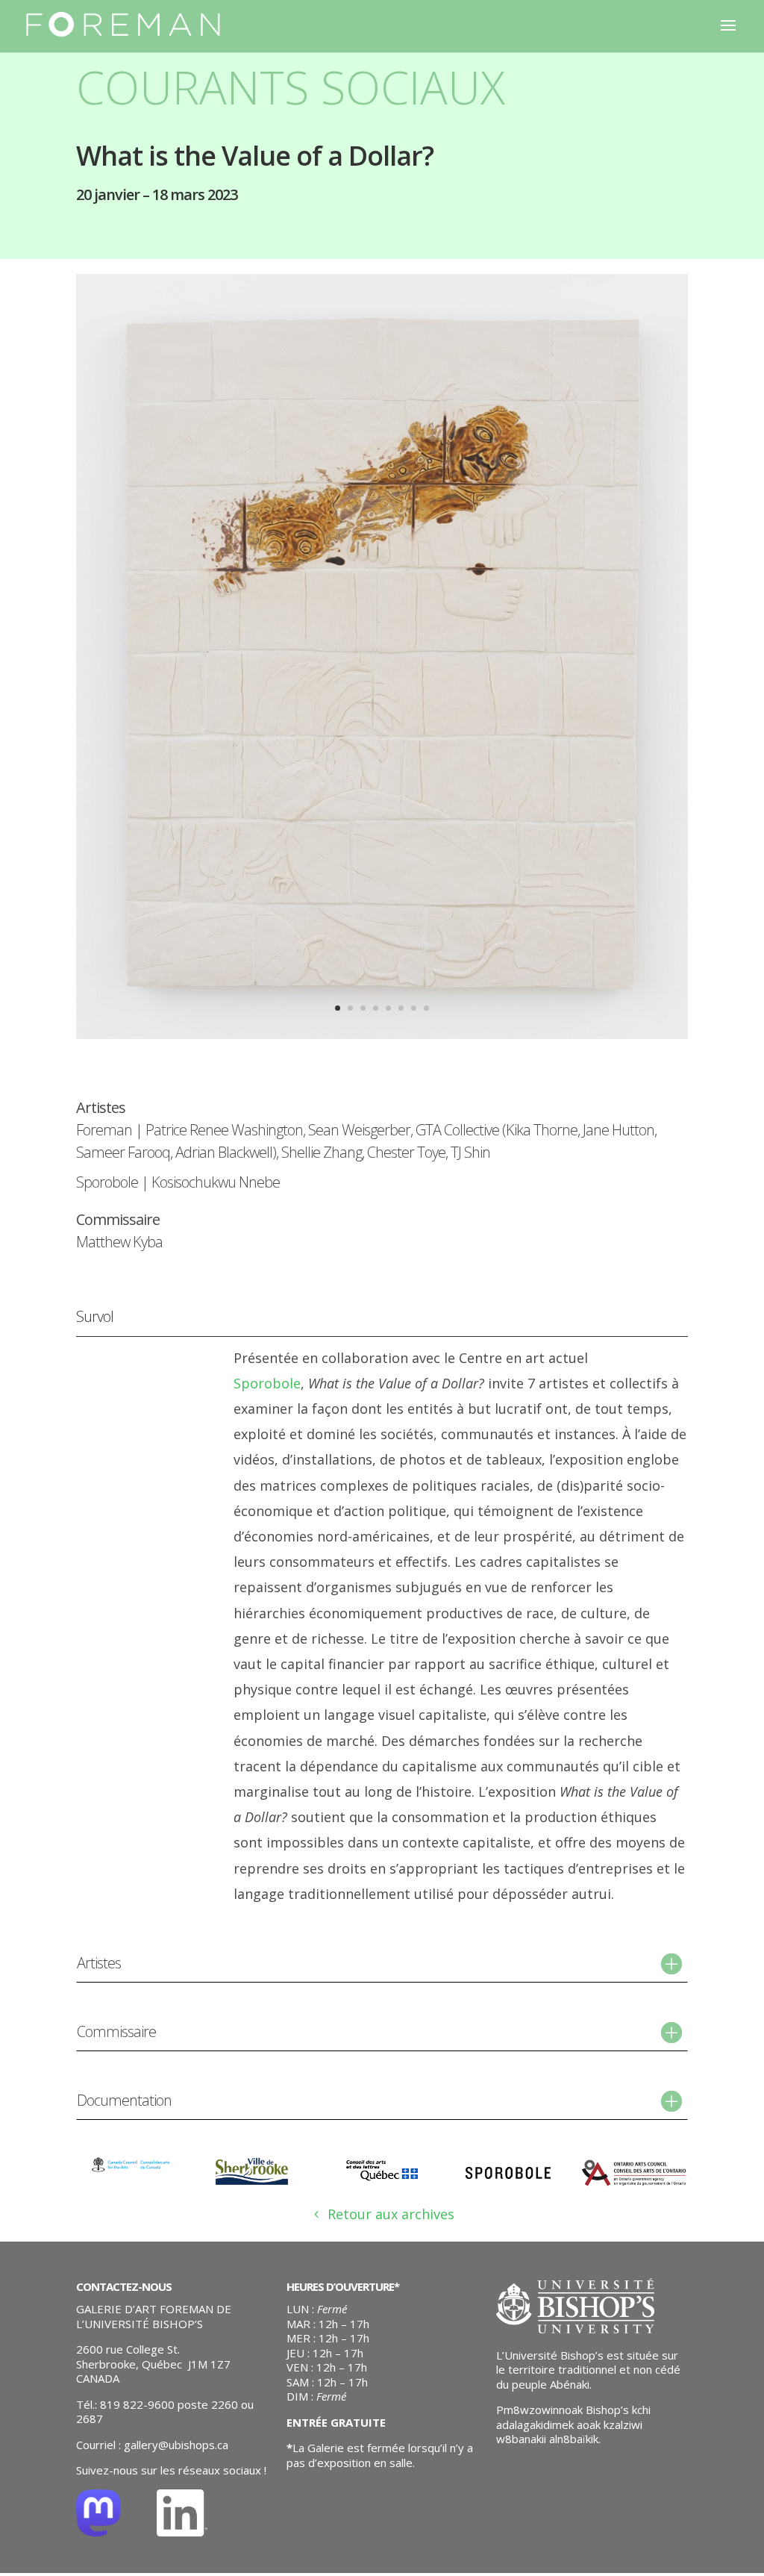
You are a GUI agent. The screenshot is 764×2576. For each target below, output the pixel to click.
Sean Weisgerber (359, 1130)
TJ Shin (470, 1152)
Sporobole (107, 1182)
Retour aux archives (391, 2214)
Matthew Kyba (119, 1242)
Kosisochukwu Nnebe (216, 1182)
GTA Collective (457, 1130)
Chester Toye (406, 1152)
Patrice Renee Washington (224, 1130)
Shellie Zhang (322, 1152)
